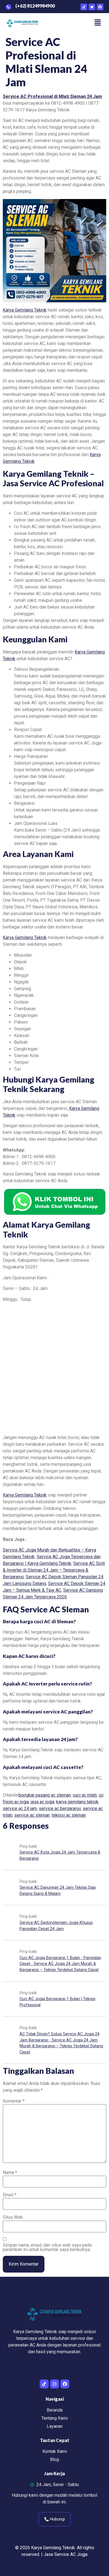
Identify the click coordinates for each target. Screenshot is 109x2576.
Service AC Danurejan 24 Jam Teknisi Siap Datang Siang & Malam (58, 1891)
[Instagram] (54, 2384)
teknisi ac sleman (69, 1815)
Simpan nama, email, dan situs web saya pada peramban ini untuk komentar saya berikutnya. (47, 2247)
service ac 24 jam (20, 1808)
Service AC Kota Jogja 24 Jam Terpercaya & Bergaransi (60, 1855)
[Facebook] (100, 7)
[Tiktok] (84, 7)
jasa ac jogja (42, 1802)
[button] (98, 23)
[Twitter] (92, 7)
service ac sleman (32, 1815)
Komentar (14, 2101)
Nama (10, 2173)
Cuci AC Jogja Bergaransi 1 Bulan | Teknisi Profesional (57, 2002)
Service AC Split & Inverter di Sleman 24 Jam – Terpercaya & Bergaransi (54, 1570)
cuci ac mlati (85, 1795)
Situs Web (13, 2217)
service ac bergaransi (60, 1808)
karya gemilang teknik (77, 1802)
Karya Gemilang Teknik (25, 310)
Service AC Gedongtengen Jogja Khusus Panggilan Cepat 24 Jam (56, 1926)
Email (10, 2195)
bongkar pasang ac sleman (45, 1795)
